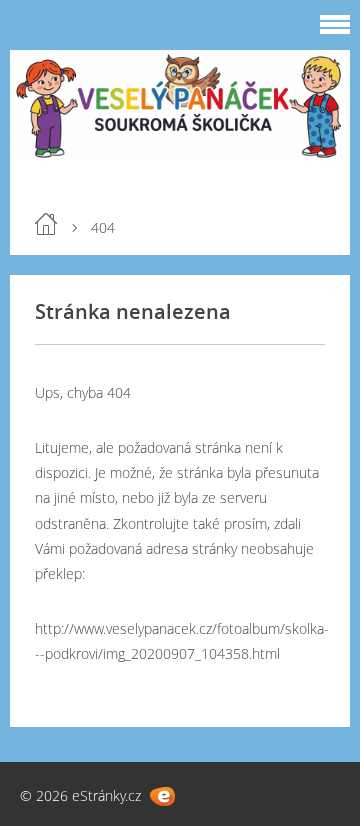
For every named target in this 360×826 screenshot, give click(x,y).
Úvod (46, 224)
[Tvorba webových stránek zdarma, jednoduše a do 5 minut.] (162, 796)
